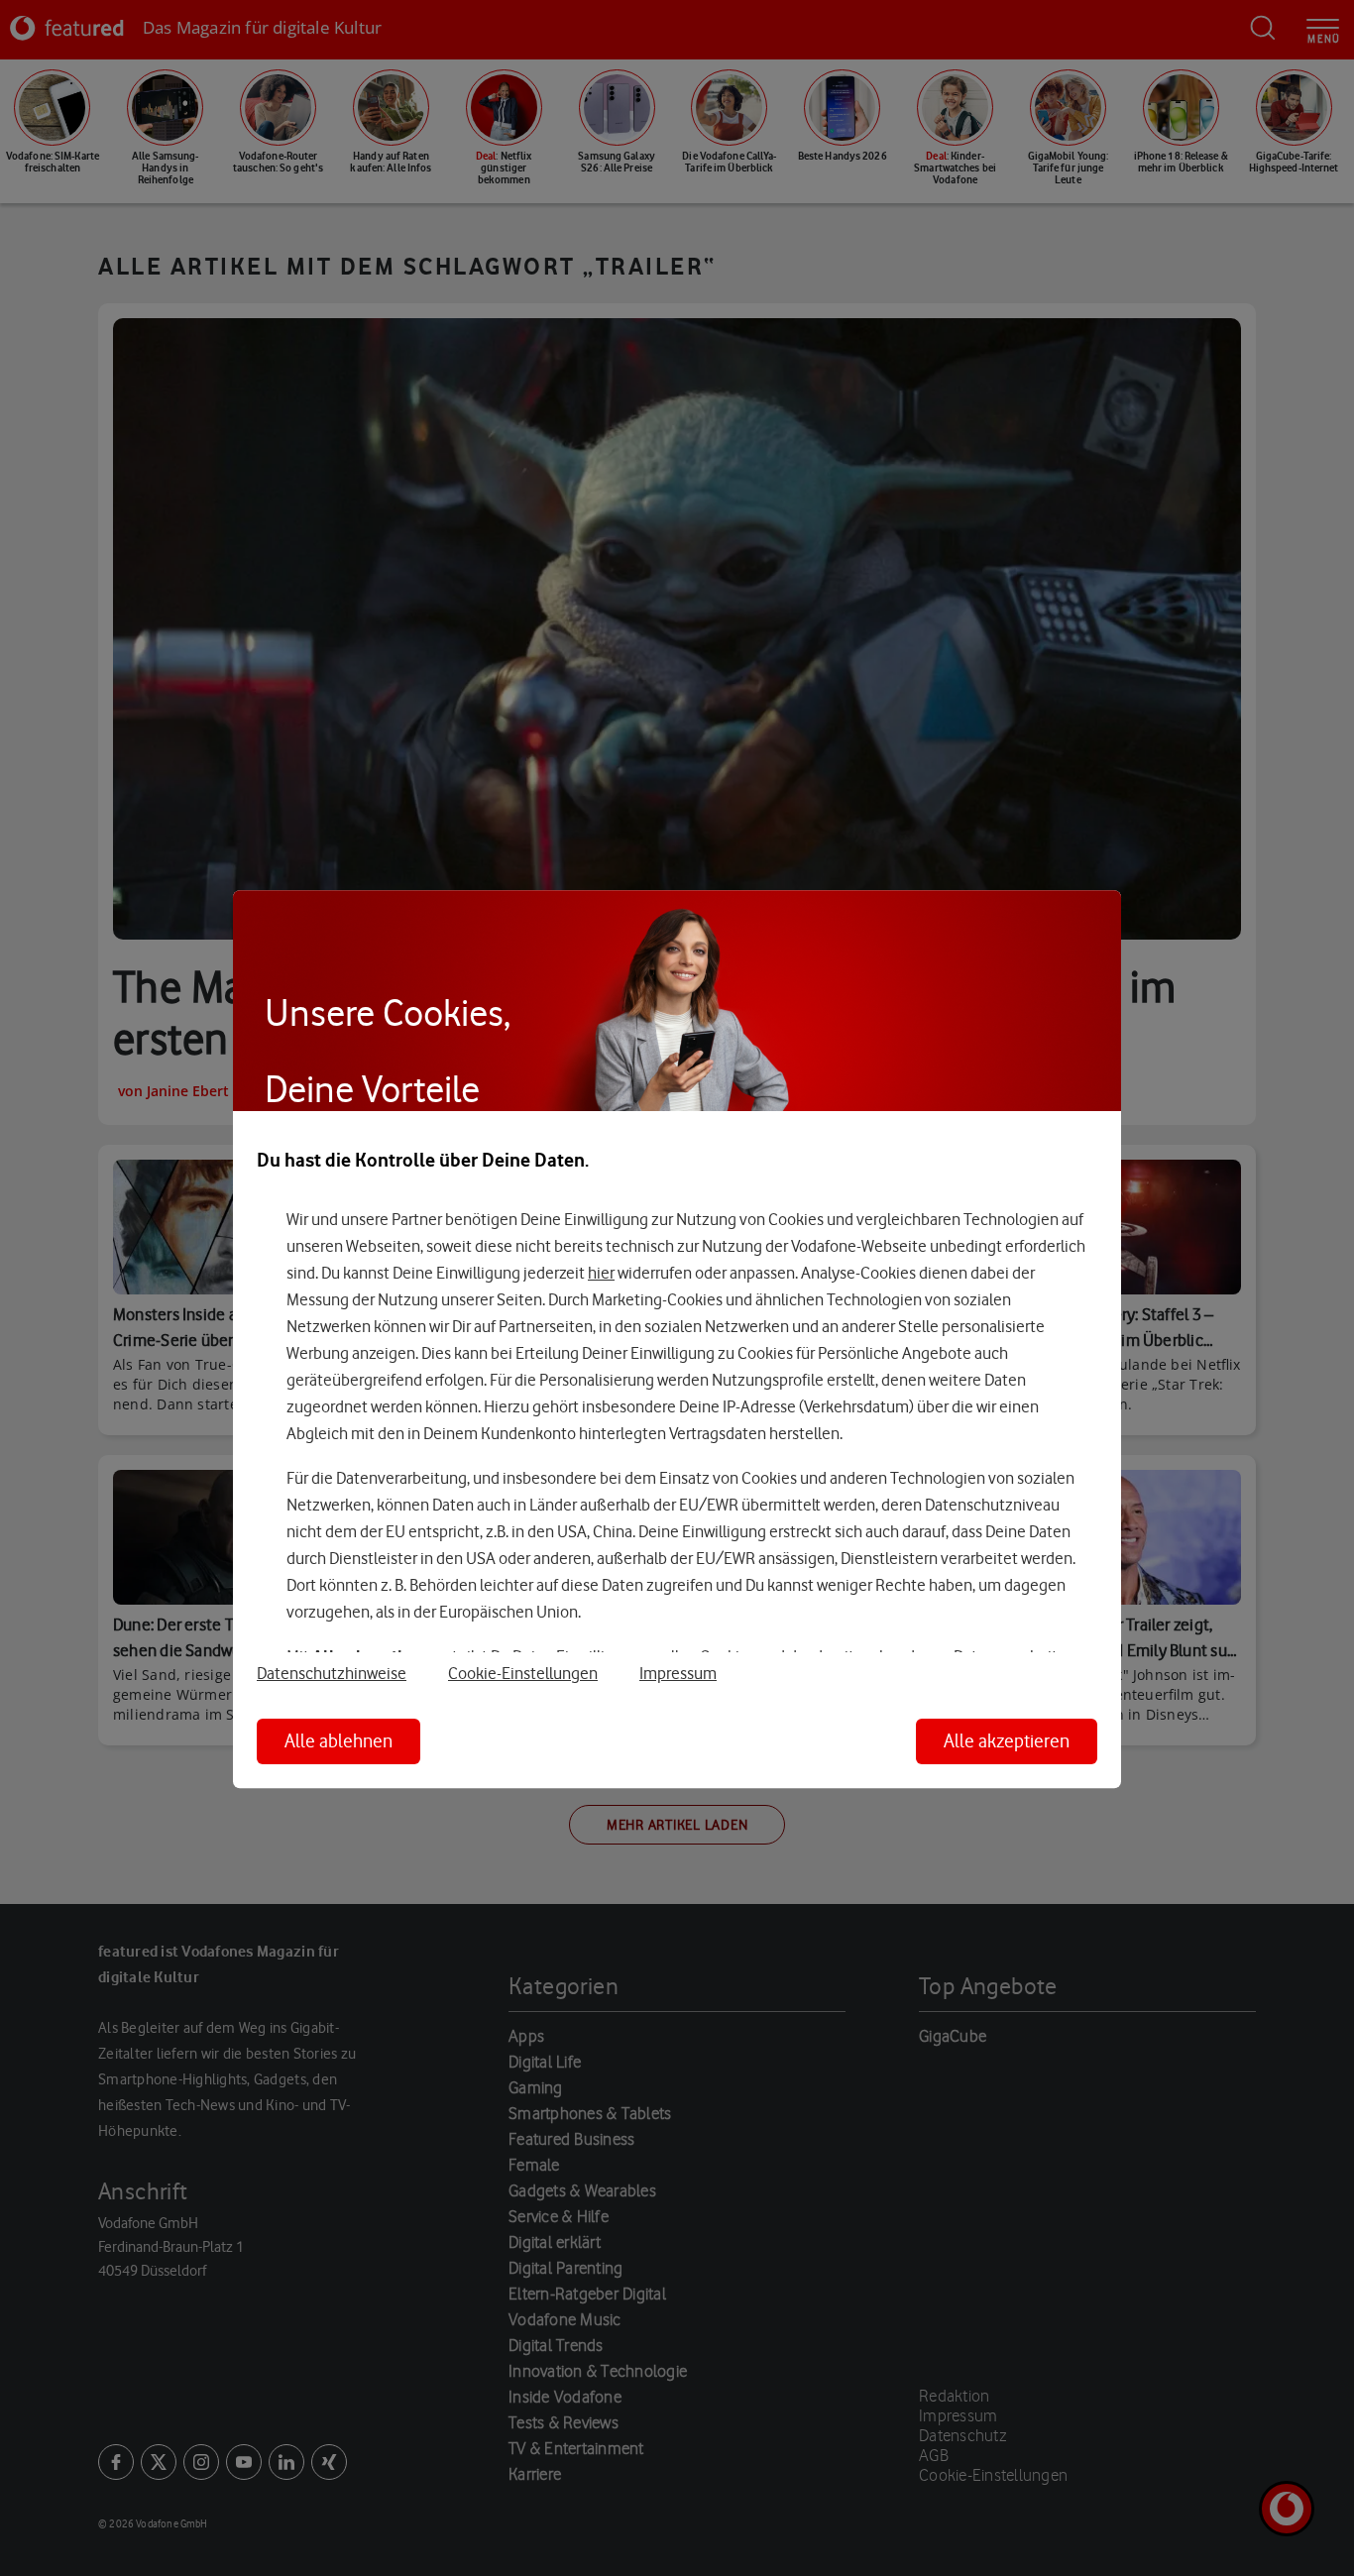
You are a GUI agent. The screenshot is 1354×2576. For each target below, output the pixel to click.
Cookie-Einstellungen (523, 1673)
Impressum (678, 1673)
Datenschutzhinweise (332, 1673)
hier (601, 1273)
